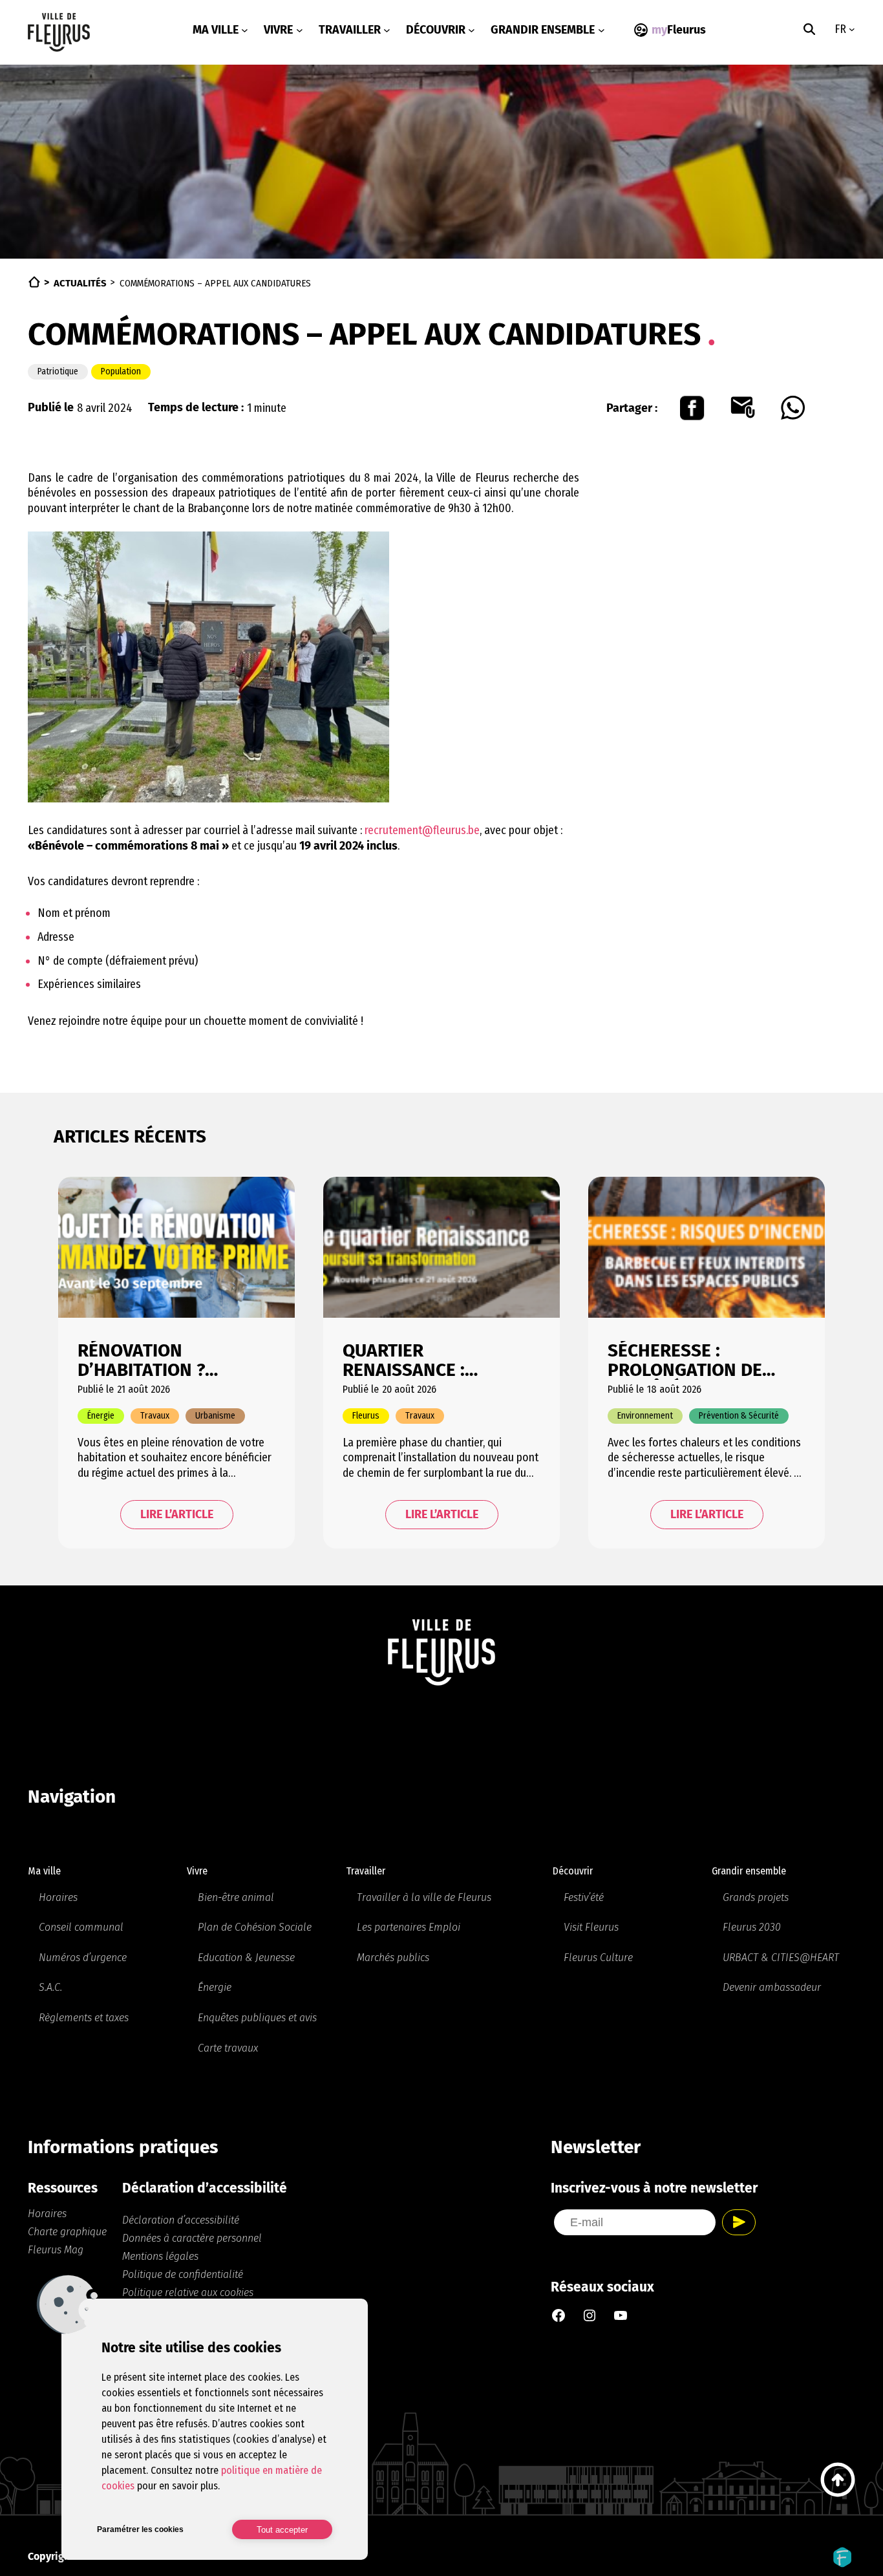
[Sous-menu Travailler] (387, 30)
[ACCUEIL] (34, 282)
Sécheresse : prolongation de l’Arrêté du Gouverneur (685, 1360)
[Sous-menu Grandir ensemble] (601, 30)
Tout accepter (282, 2530)
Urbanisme (215, 1416)
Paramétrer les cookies (140, 2529)
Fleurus (366, 1416)
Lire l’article (177, 1514)
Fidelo (842, 2557)
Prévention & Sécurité (739, 1416)
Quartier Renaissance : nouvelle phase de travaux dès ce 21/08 (436, 1360)
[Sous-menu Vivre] (300, 30)
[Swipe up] (838, 2480)
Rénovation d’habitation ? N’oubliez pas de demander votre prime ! (152, 1360)
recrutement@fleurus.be (422, 830)
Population (121, 371)
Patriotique (58, 371)
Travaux (155, 1416)
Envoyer (739, 2222)
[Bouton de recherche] (809, 29)
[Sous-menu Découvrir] (472, 30)
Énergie (101, 1416)
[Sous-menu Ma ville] (245, 30)
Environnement (645, 1416)
